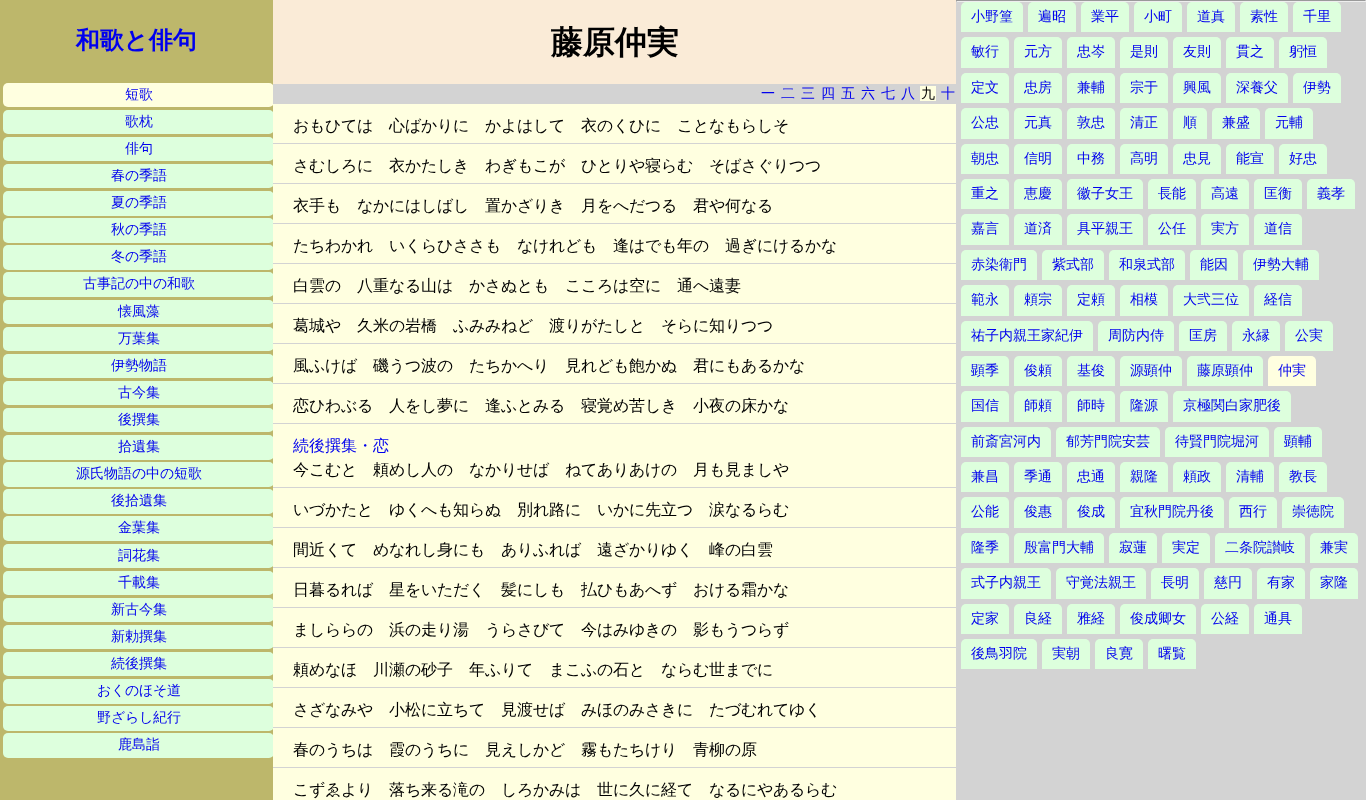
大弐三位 (1211, 299)
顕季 (985, 370)
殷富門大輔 (1059, 547)
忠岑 (1091, 51)
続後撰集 (139, 663)
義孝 (1331, 193)
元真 (1038, 122)
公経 (1225, 618)
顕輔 (1298, 441)
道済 (1038, 228)
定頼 (1091, 299)
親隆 (1144, 476)
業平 (1105, 16)
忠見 (1197, 158)
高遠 (1225, 193)
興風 (1197, 87)
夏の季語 (139, 202)
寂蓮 (1133, 547)
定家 (985, 618)
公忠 (985, 122)
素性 (1264, 16)
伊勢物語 (139, 365)
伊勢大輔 (1281, 264)
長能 (1172, 193)
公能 (985, 511)
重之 (985, 193)
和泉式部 (1147, 264)
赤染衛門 (999, 264)
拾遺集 (139, 446)
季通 (1038, 476)
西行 (1253, 511)
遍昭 (1052, 16)
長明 (1175, 582)
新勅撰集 (139, 636)
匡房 (1203, 335)
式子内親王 (1006, 582)
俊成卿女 (1158, 618)
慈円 (1228, 582)
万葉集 (139, 338)
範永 (985, 299)
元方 (1038, 51)
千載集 (139, 582)
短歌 (139, 94)
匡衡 (1278, 193)
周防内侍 (1136, 335)
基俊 (1091, 370)
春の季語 (139, 175)
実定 (1186, 547)
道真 (1211, 16)
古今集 (139, 392)
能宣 (1250, 158)
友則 (1197, 51)
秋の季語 (139, 229)
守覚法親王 (1101, 582)
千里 (1317, 16)
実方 (1225, 228)
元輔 (1289, 122)
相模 (1144, 299)
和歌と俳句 (136, 40)
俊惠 (1038, 511)
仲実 (1292, 370)
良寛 (1119, 653)
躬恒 (1303, 51)
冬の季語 (139, 256)
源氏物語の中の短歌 (139, 473)
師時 (1091, 405)
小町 (1158, 16)
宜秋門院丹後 (1172, 511)
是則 (1144, 51)
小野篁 (992, 16)
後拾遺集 (139, 500)
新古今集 (139, 609)
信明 (1038, 158)
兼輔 (1091, 87)
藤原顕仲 (1225, 370)
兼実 (1334, 547)
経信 (1278, 299)
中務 (1091, 158)
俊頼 (1038, 370)
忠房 (1038, 87)
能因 (1214, 264)
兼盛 (1236, 122)
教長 (1303, 476)
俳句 (139, 148)
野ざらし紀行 (139, 717)
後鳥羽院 (999, 653)
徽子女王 (1105, 193)
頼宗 (1038, 299)
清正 (1144, 122)
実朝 (1066, 653)
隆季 (985, 547)
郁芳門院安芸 (1108, 441)
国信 (985, 405)
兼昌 (985, 476)
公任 (1172, 228)
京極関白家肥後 (1232, 405)
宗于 (1144, 87)
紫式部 (1073, 264)
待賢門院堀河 (1217, 441)
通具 (1278, 618)
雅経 (1091, 618)
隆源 (1144, 405)
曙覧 (1172, 653)
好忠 (1303, 158)
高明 (1144, 158)
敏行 (985, 51)
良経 (1038, 618)
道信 (1278, 228)
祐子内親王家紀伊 (1027, 335)
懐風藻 (139, 311)
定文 (985, 87)
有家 (1281, 582)
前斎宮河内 (1006, 441)
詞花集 (139, 555)
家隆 (1334, 582)
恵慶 (1038, 193)
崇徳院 (1313, 511)
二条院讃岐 (1260, 547)
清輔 (1250, 476)
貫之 (1250, 51)
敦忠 (1091, 122)
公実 (1309, 335)
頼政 (1197, 476)
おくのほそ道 (139, 690)
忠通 (1091, 476)
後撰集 (139, 419)
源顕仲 (1151, 370)
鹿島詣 (139, 744)
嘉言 (985, 228)
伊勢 (1317, 87)
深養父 (1257, 87)
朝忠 (985, 158)
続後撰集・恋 (341, 445)
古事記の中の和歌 (139, 283)
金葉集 (139, 527)
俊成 (1091, 511)
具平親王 (1105, 228)
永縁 (1256, 335)
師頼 (1038, 405)
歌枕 (139, 121)
